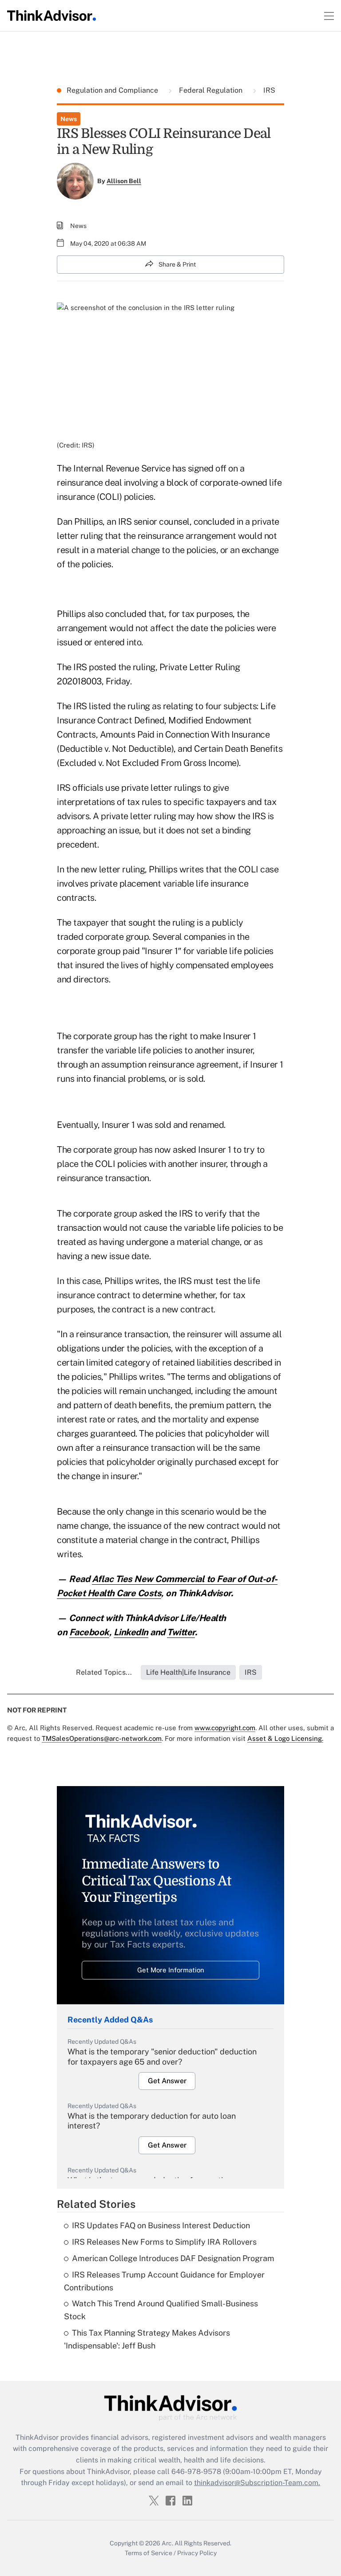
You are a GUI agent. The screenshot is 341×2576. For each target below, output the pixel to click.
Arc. (167, 2543)
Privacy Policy (197, 2553)
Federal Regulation (211, 90)
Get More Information (171, 1970)
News (69, 119)
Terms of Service (149, 2553)
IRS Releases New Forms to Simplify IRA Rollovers (164, 2242)
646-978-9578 (196, 2472)
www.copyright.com (225, 1728)
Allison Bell (124, 181)
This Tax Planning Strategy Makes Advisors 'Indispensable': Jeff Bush (147, 2339)
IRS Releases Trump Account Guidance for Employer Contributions (164, 2281)
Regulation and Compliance (113, 90)
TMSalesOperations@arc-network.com (102, 1738)
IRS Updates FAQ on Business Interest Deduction (161, 2225)
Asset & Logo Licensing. (285, 1738)
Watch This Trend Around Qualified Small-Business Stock (161, 2310)
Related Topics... (104, 1672)
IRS (268, 90)
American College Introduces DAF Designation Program (173, 2258)
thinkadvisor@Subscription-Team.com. (257, 2483)
